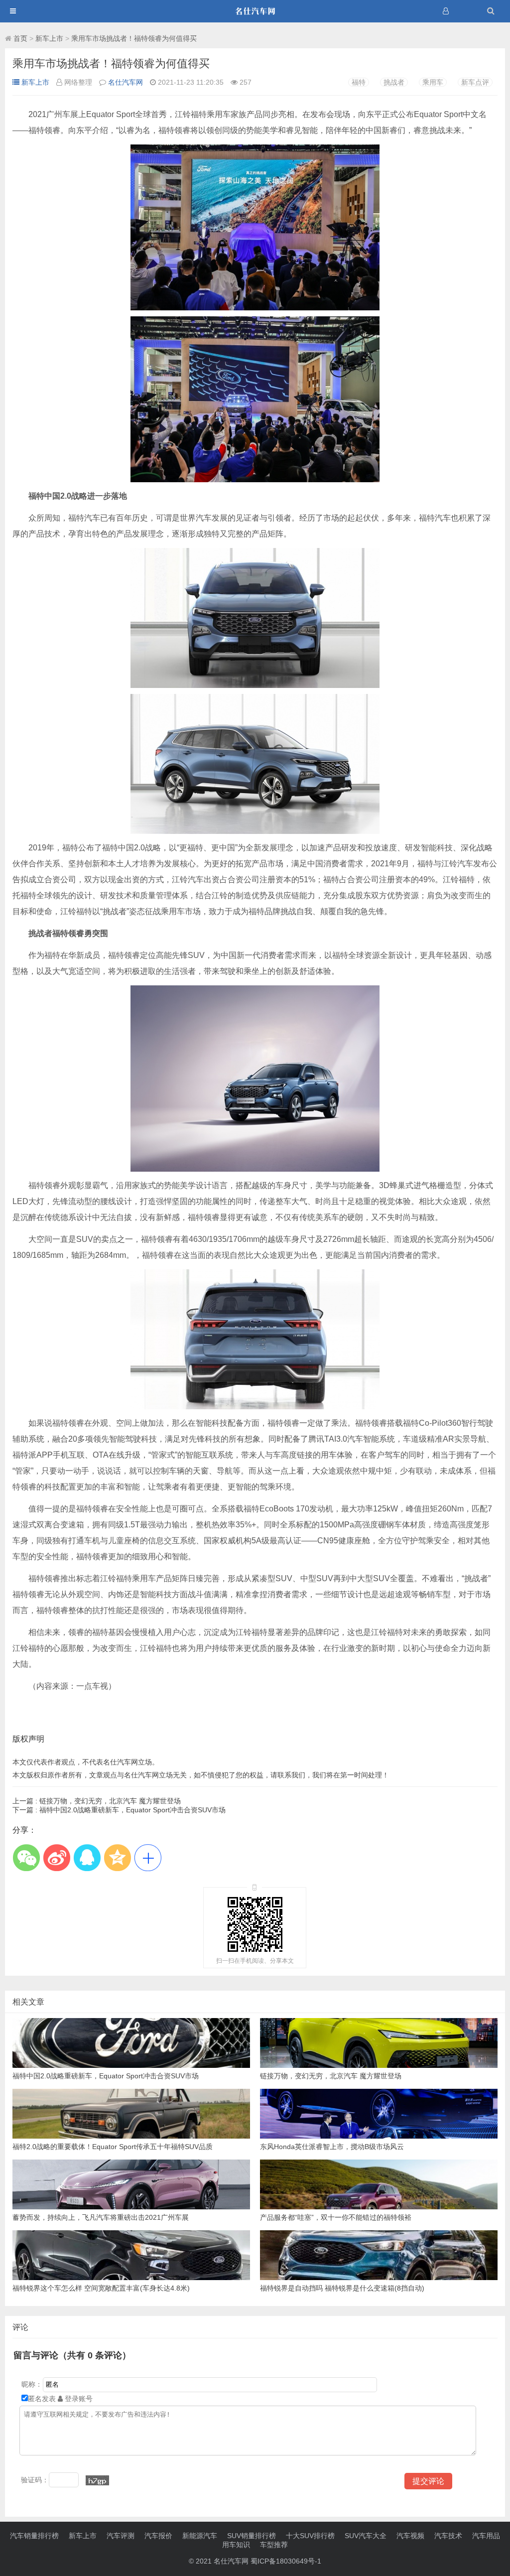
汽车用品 (486, 2536)
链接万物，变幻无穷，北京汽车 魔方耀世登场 (97, 1801)
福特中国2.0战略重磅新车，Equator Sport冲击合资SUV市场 (119, 1810)
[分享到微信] (26, 1857)
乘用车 (433, 82)
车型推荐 (274, 2545)
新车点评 (475, 82)
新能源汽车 (200, 2536)
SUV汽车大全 (366, 2536)
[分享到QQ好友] (87, 1857)
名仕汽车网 (126, 82)
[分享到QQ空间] (117, 1857)
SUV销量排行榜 (252, 2536)
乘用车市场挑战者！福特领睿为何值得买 (134, 38)
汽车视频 (410, 2536)
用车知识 (236, 2545)
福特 (359, 82)
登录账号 (78, 2399)
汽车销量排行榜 (34, 2536)
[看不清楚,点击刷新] (97, 2480)
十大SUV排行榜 (310, 2536)
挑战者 (394, 82)
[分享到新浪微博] (57, 1857)
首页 (20, 38)
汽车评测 (121, 2536)
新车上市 (49, 38)
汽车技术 (448, 2536)
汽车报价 (158, 2536)
